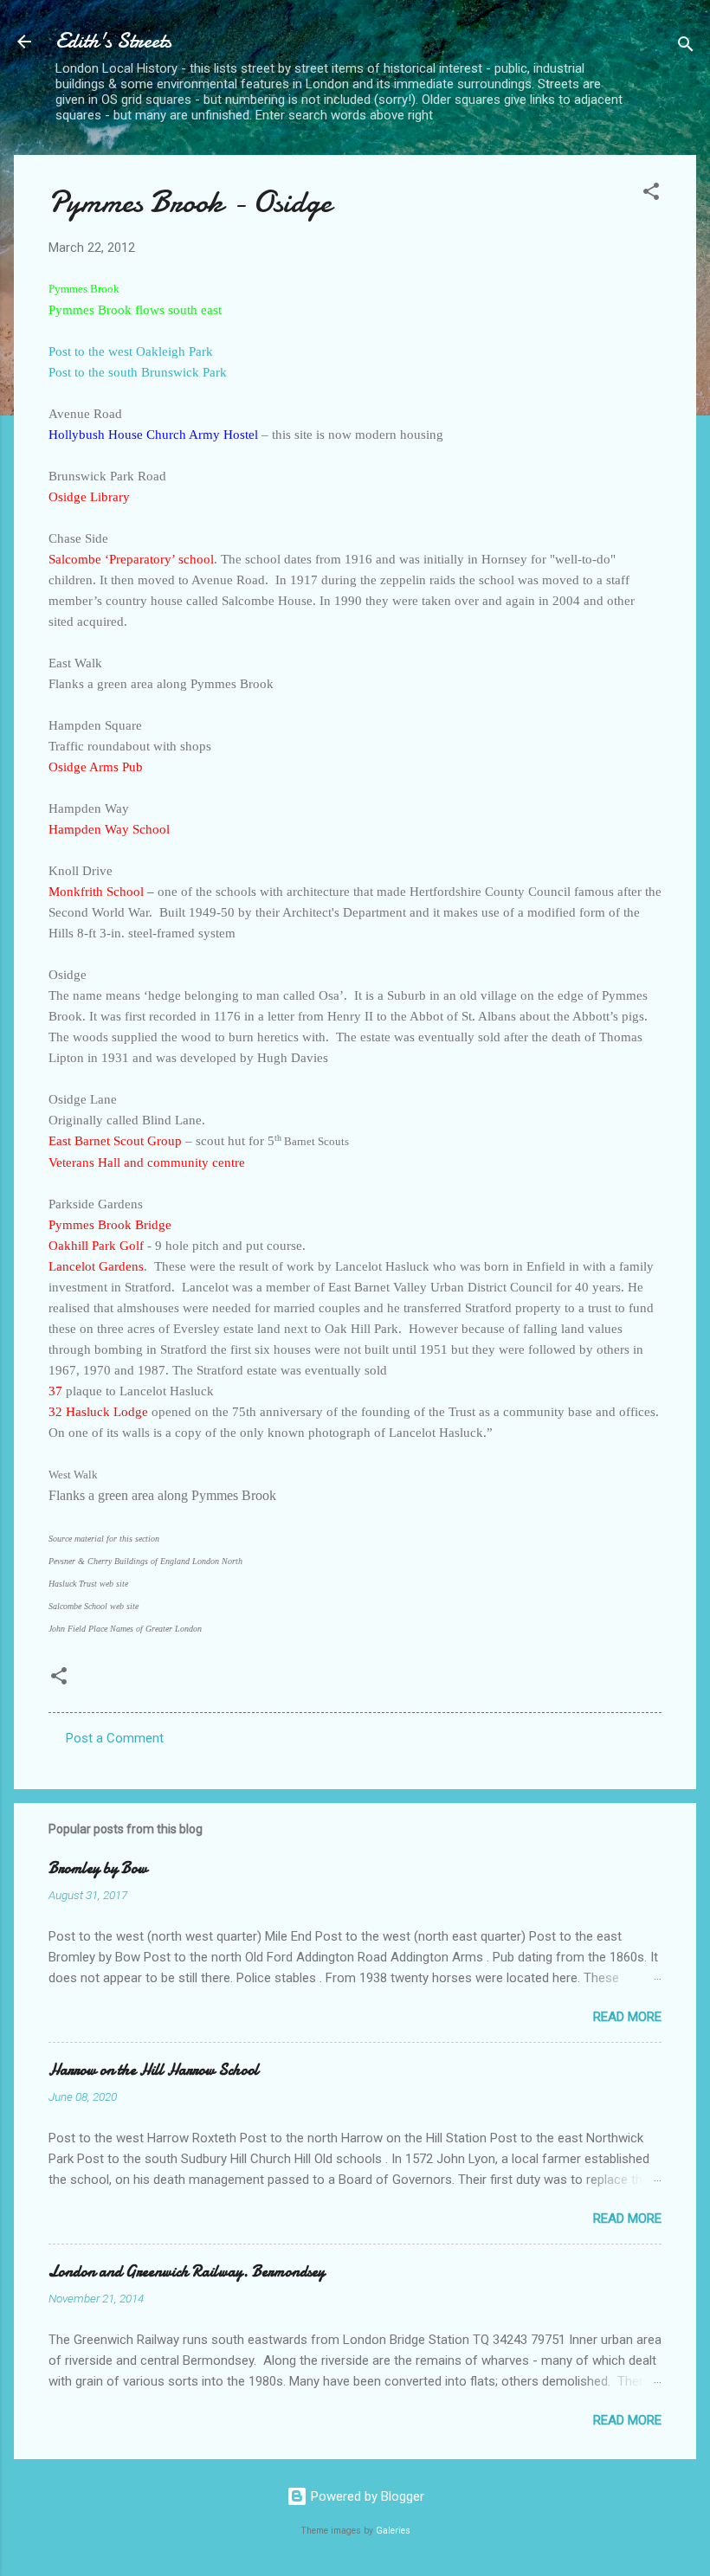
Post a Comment (115, 1738)
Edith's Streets (113, 41)
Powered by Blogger (366, 2496)
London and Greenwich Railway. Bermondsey (187, 2272)
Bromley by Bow (98, 1868)
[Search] (686, 47)
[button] (651, 194)
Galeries (393, 2531)
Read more (627, 2017)
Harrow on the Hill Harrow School (154, 2070)
